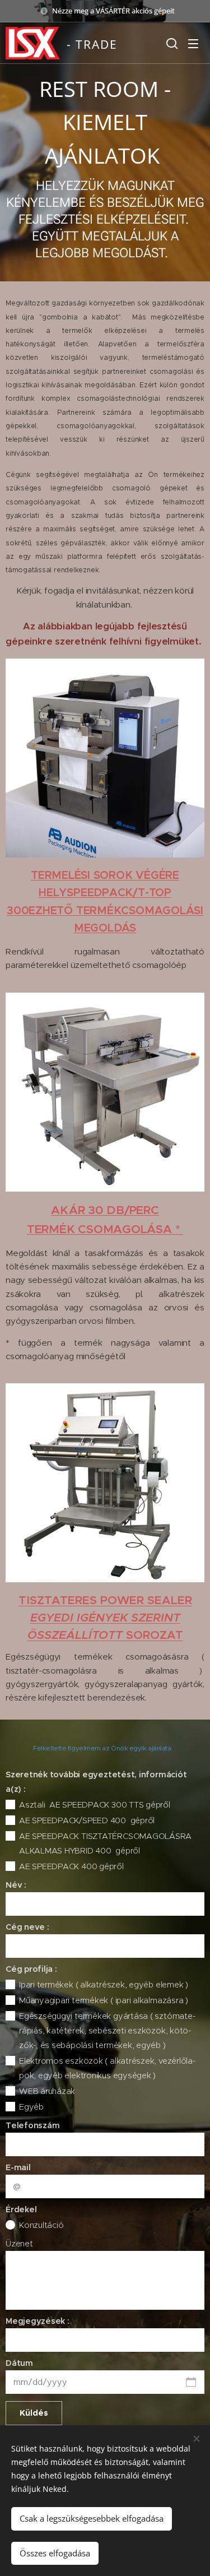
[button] (171, 43)
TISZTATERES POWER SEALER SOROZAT (105, 1618)
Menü (193, 43)
